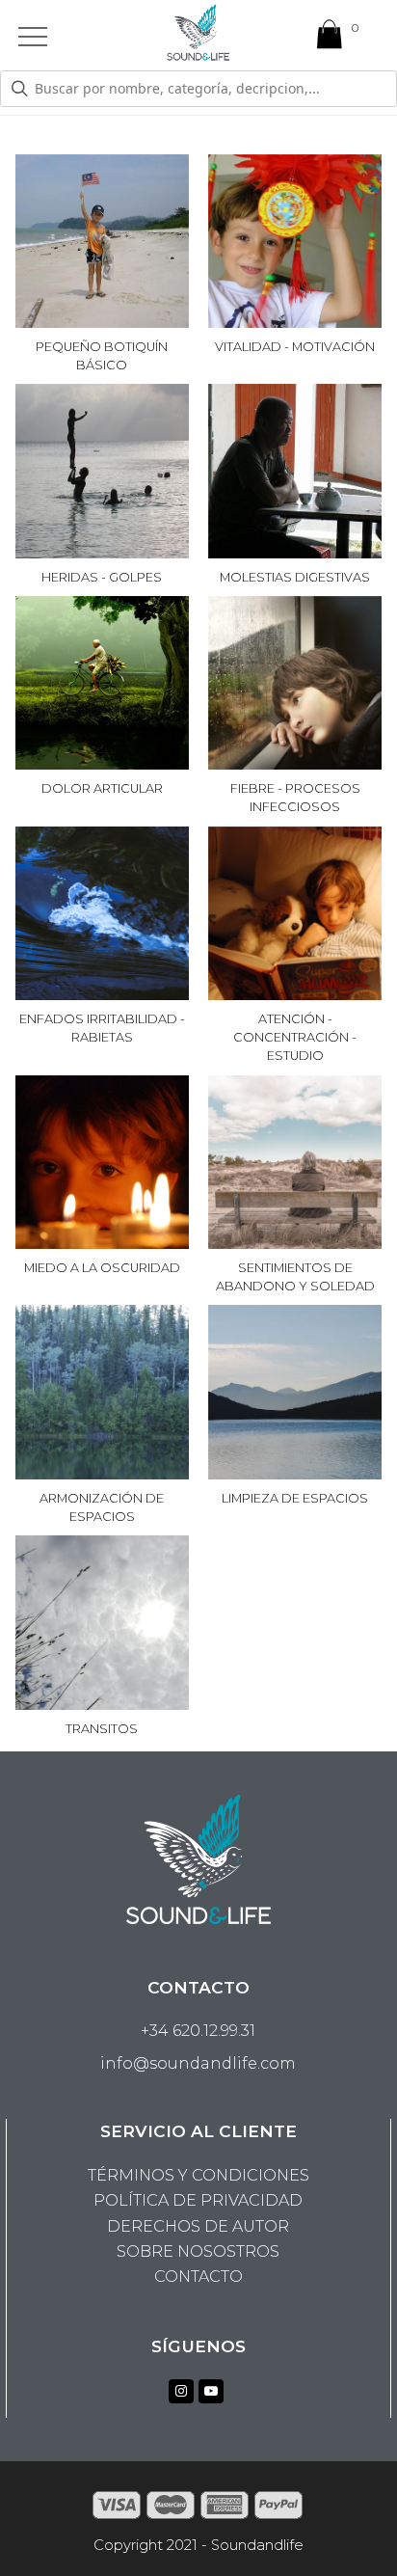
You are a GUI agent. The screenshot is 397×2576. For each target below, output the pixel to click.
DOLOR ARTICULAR (102, 788)
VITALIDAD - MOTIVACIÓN (295, 347)
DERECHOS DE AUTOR (198, 2226)
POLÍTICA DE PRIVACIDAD (198, 2200)
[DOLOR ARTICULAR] (102, 757)
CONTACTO (198, 2277)
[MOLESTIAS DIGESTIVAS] (295, 544)
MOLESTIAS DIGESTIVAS (295, 577)
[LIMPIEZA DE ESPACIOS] (295, 1465)
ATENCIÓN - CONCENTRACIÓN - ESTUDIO (295, 1037)
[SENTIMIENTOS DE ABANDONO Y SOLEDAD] (295, 1236)
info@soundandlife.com (198, 2063)
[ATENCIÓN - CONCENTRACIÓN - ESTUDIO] (295, 987)
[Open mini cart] (330, 39)
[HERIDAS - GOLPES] (102, 544)
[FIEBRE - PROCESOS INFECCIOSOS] (295, 757)
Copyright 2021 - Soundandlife (198, 2545)
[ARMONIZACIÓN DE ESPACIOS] (102, 1465)
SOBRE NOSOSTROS (198, 2251)
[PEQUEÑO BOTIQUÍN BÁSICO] (102, 315)
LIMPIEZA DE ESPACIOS (295, 1498)
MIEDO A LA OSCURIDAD (102, 1268)
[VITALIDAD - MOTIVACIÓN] (295, 315)
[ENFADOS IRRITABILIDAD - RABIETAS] (102, 987)
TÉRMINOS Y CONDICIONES (198, 2175)
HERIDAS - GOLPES (102, 577)
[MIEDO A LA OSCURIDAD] (102, 1236)
